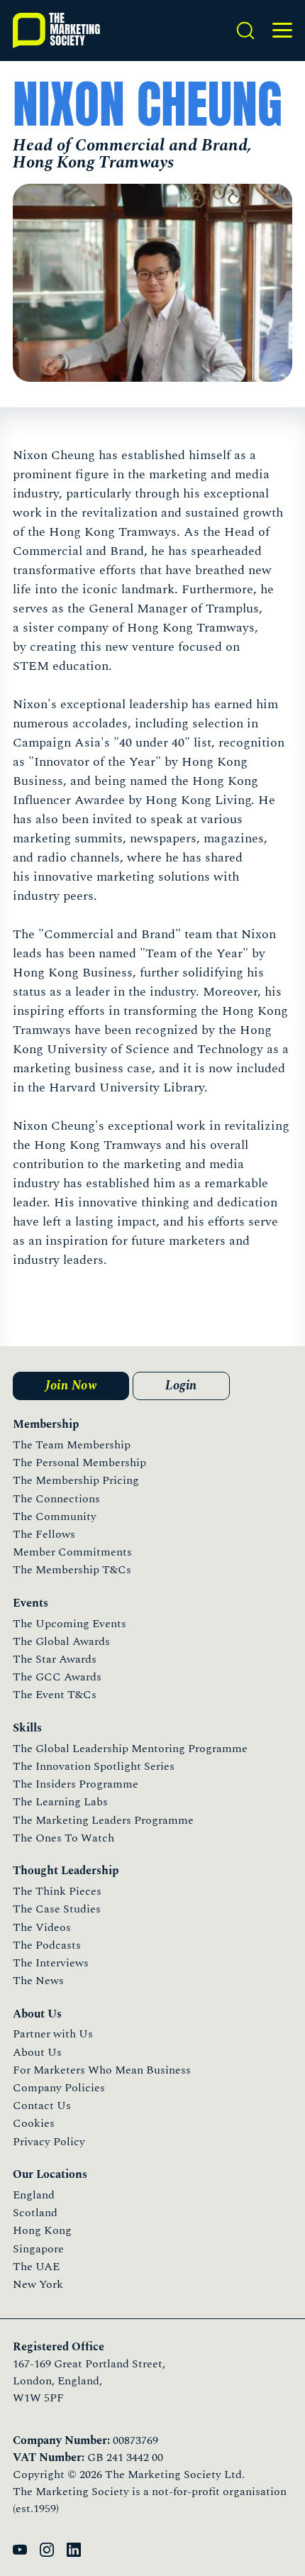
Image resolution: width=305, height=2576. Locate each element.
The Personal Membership (79, 1463)
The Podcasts (47, 1945)
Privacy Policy (49, 2142)
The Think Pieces (57, 1891)
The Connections (56, 1499)
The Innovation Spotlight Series (94, 1766)
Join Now (71, 1386)
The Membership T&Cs (72, 1570)
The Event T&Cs (55, 1695)
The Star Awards (55, 1659)
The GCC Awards (57, 1677)
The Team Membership (72, 1445)
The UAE (36, 2267)
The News (38, 1981)
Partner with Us (53, 2034)
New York (38, 2284)
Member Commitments (72, 1552)
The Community (55, 1517)
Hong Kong (42, 2230)
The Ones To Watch (63, 1838)
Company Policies (59, 2088)
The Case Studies (57, 1909)
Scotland (35, 2213)
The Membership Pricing (76, 1480)
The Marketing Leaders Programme (103, 1820)
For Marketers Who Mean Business (102, 2070)
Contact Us (42, 2106)
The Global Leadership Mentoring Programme (130, 1749)
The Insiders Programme (76, 1784)
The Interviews (51, 1963)
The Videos (42, 1927)
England (34, 2195)
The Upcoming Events (70, 1624)
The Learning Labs (60, 1802)
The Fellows (44, 1534)
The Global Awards (61, 1641)
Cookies (34, 2123)
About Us (37, 2052)
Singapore (38, 2249)
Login (181, 1386)
